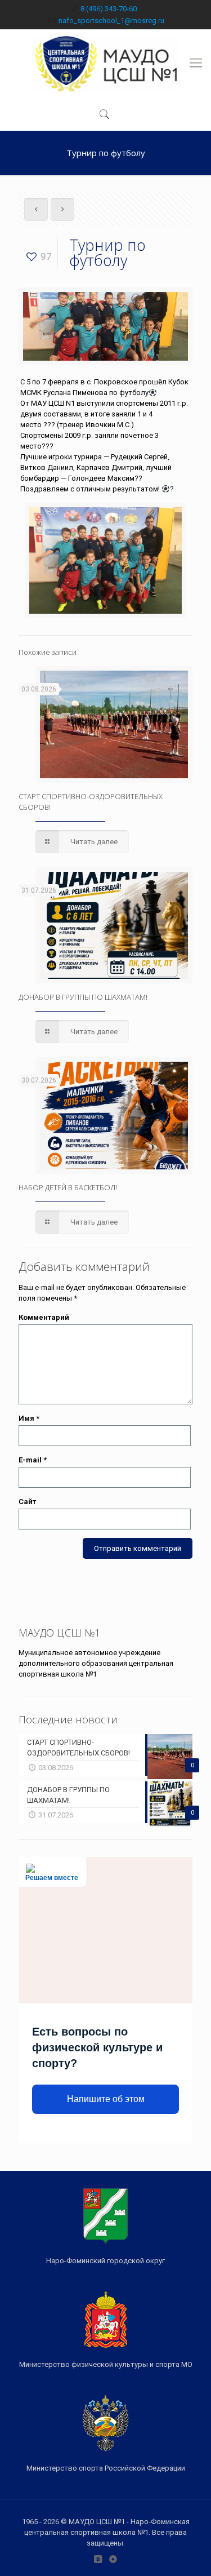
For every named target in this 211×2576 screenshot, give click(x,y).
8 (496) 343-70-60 (109, 9)
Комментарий (44, 1317)
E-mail (33, 1460)
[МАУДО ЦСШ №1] (105, 63)
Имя (29, 1418)
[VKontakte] (98, 2559)
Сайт (27, 1502)
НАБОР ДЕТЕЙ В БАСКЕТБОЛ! (68, 1187)
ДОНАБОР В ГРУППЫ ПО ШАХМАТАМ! (83, 997)
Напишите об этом (106, 2099)
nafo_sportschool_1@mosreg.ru (111, 21)
